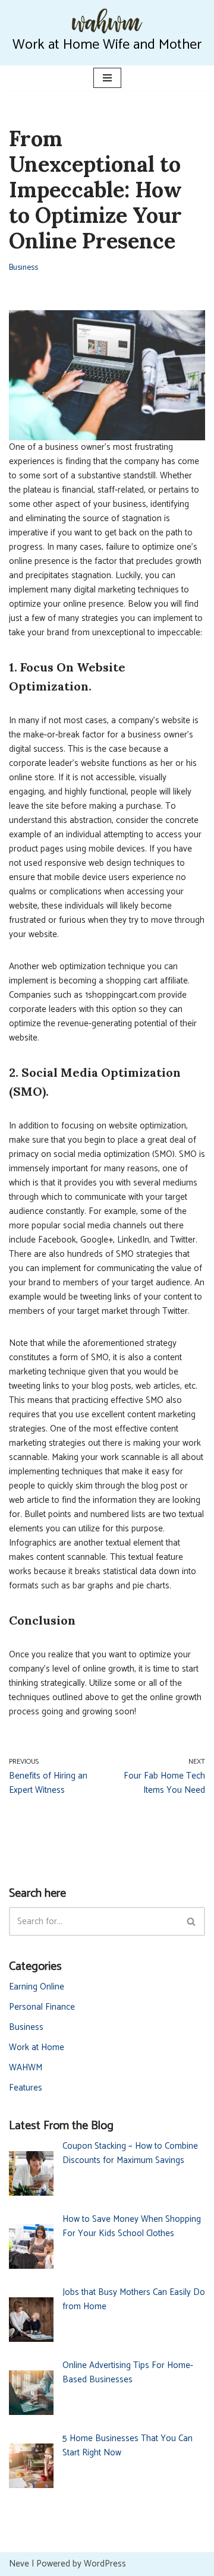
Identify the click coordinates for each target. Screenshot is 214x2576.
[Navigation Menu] (107, 78)
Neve (19, 2564)
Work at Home (37, 2047)
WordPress (105, 2564)
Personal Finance (42, 2007)
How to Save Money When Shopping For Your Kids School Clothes (132, 2226)
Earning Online (37, 1987)
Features (26, 2088)
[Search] (192, 1921)
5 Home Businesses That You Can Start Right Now (128, 2446)
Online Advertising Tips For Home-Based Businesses (128, 2372)
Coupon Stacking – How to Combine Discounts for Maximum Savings (130, 2153)
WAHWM (26, 2068)
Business (23, 267)
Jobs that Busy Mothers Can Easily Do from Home (134, 2299)
